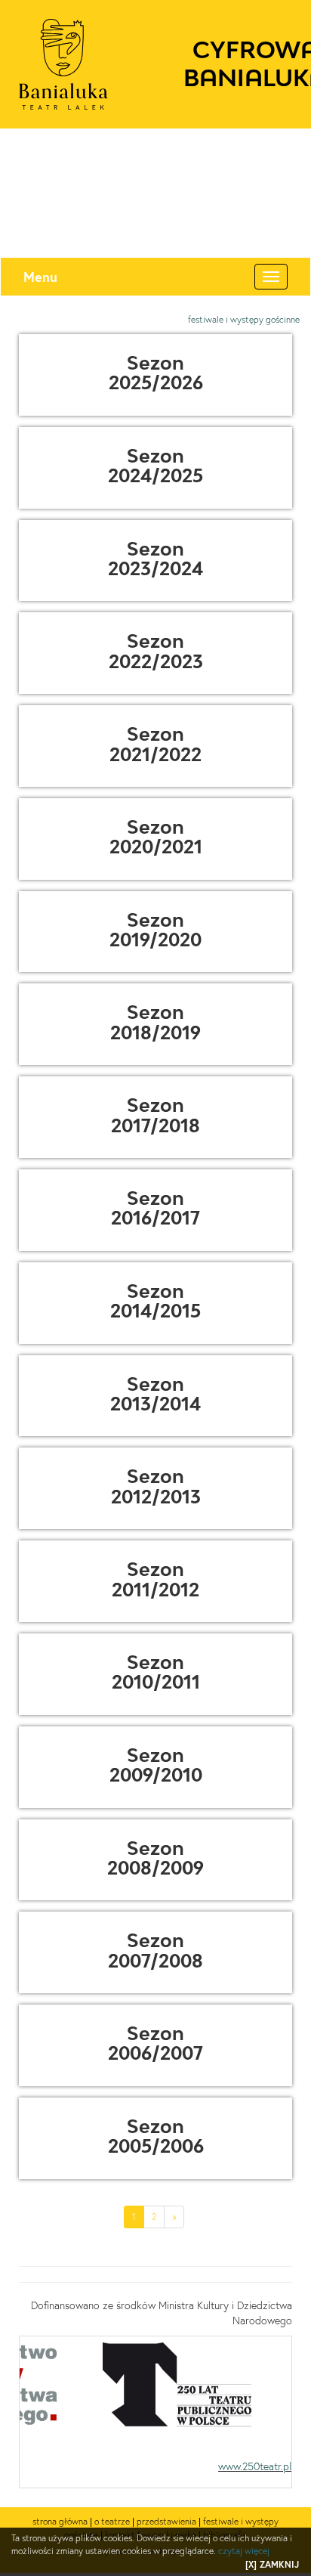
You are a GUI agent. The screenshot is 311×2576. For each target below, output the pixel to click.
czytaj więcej (244, 2551)
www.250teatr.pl (255, 2466)
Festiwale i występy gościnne (244, 319)
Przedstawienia (166, 2521)
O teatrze (112, 2521)
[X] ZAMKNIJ (272, 2564)
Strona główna (60, 2521)
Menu (40, 277)
